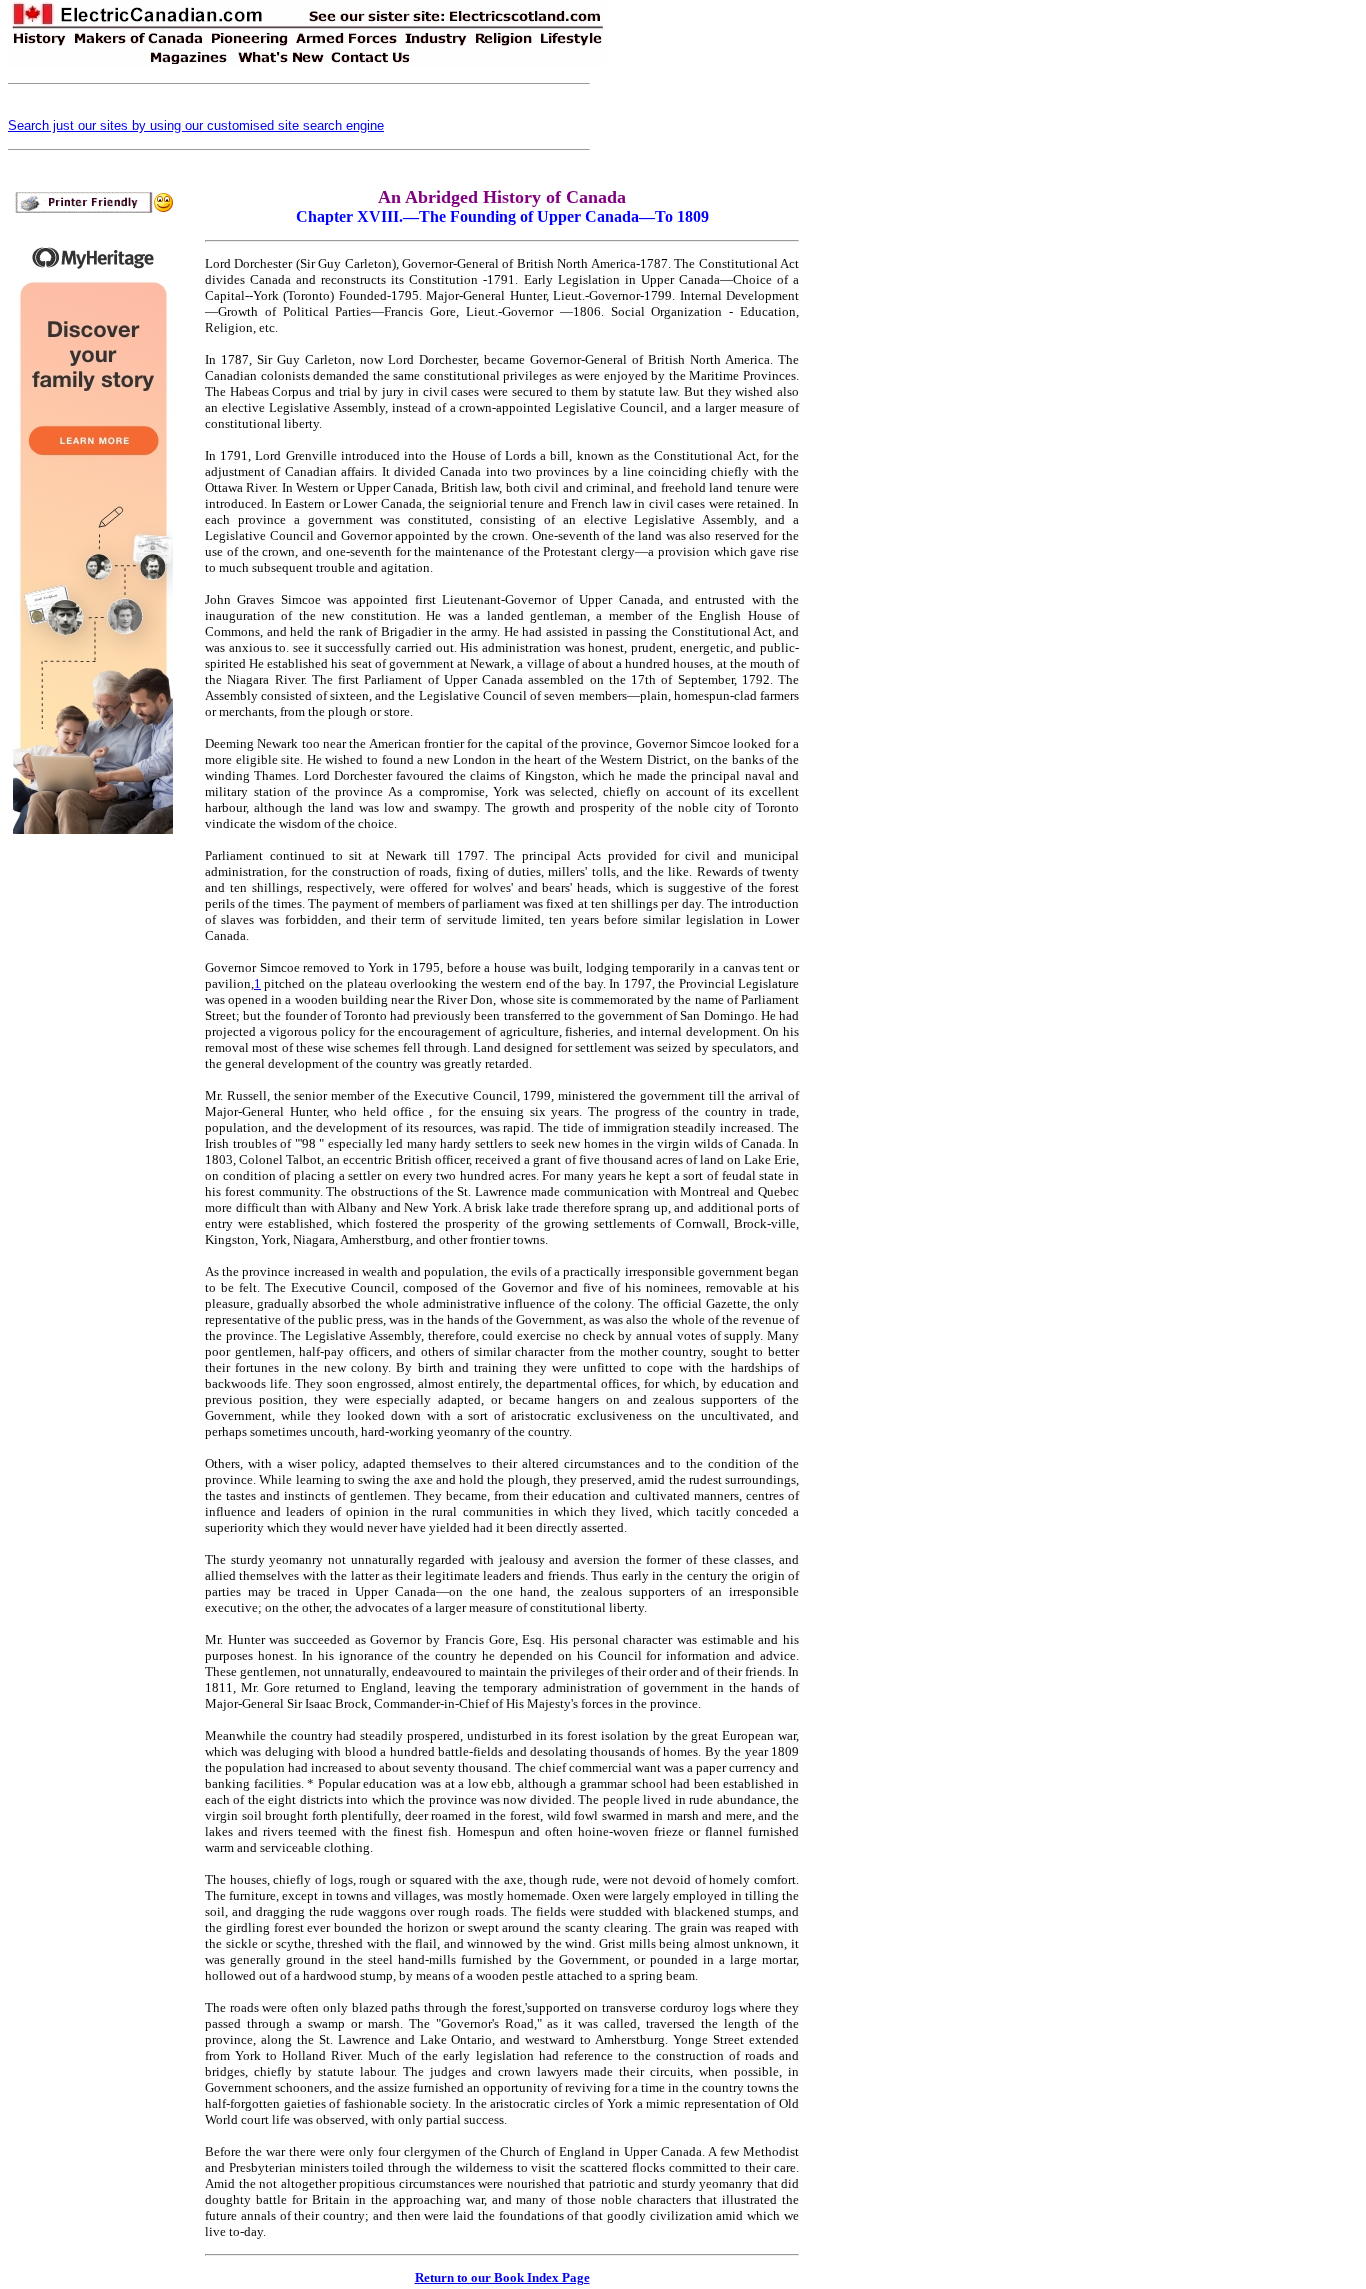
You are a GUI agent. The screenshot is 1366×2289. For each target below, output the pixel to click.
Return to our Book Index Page (502, 2277)
